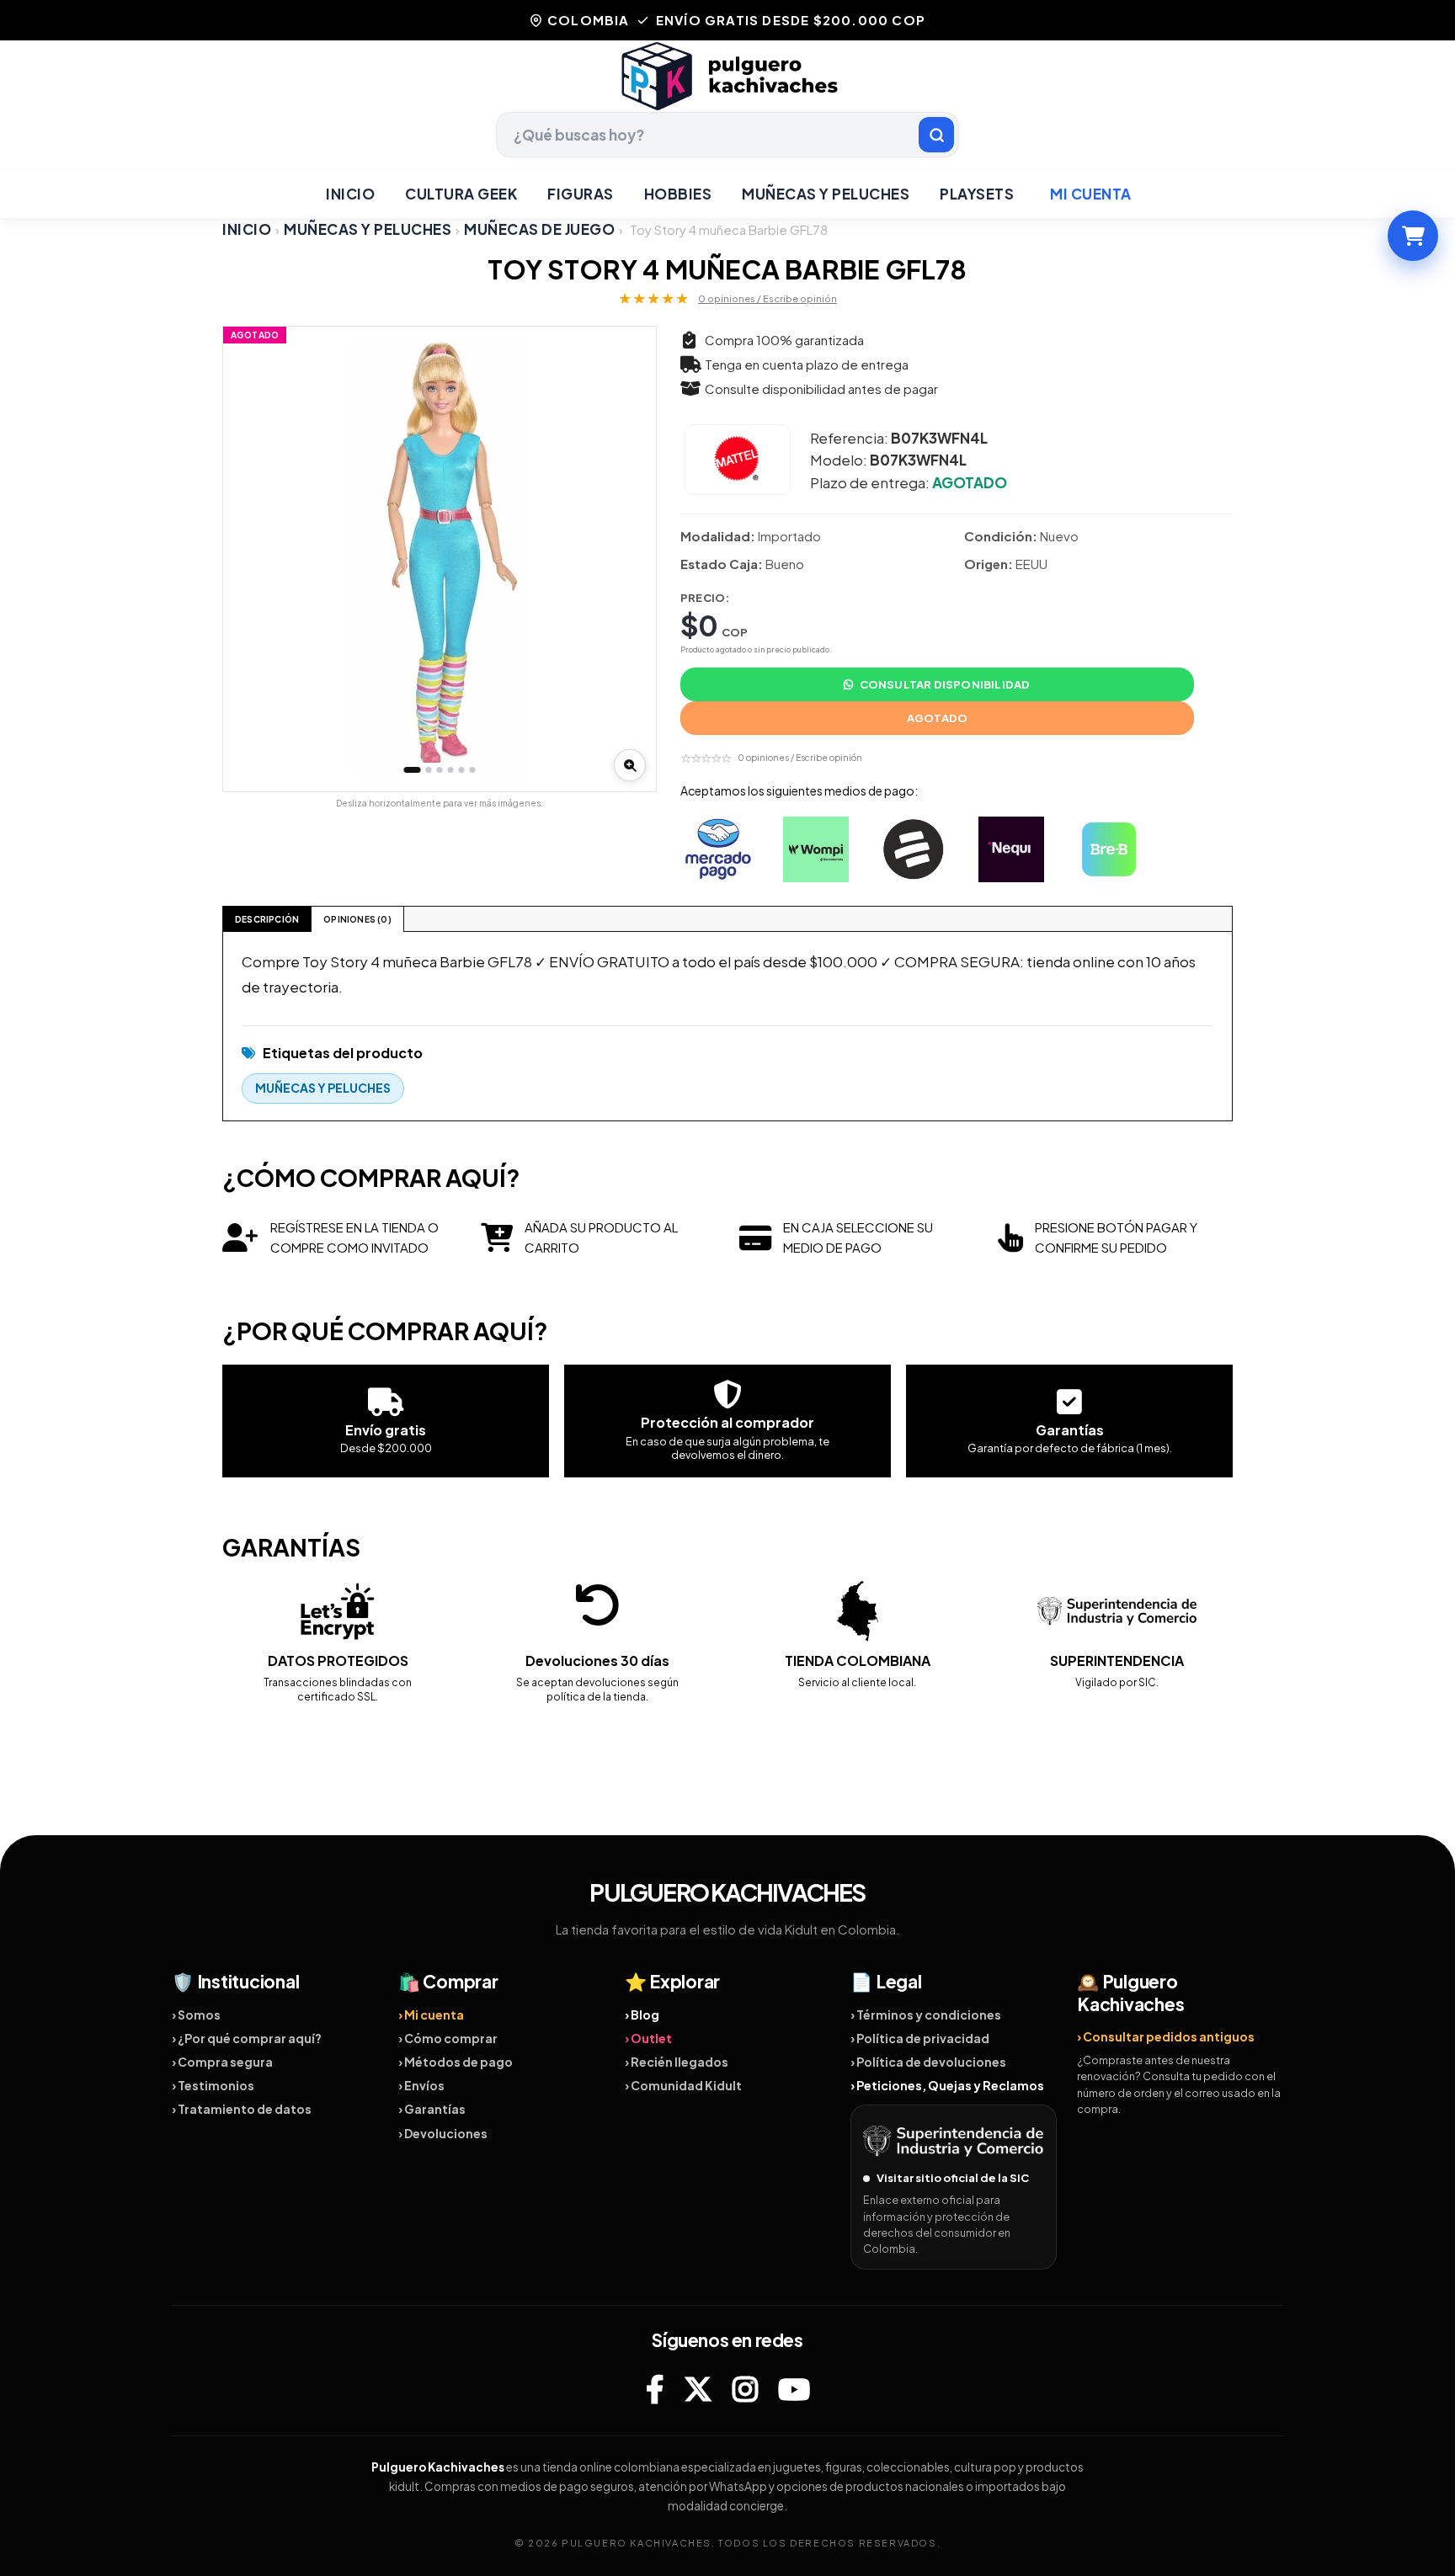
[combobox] (727, 135)
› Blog (642, 2014)
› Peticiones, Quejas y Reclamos (947, 2085)
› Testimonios (213, 2085)
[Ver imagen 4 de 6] (451, 770)
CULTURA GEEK (461, 194)
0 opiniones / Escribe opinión (767, 298)
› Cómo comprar (448, 2038)
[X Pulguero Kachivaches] (698, 2389)
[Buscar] (936, 135)
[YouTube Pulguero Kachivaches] (794, 2389)
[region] (440, 559)
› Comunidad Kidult (683, 2085)
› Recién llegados (677, 2062)
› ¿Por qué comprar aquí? (247, 2038)
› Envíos (421, 2085)
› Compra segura (222, 2062)
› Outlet (648, 2038)
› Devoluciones (443, 2133)
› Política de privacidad (920, 2038)
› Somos (196, 2014)
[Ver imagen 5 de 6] (462, 770)
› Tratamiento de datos (242, 2109)
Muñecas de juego (539, 229)
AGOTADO (937, 718)
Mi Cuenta (1091, 194)
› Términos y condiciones (926, 2014)
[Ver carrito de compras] (1413, 236)
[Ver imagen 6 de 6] (473, 770)
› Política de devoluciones (928, 2062)
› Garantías (432, 2109)
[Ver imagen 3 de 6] (440, 770)
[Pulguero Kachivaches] (727, 76)
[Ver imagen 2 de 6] (429, 770)
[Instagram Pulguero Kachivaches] (745, 2389)
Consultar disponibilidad (945, 684)
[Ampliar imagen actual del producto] (630, 765)
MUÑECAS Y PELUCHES (826, 194)
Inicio (350, 194)
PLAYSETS (977, 194)
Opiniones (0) (357, 919)
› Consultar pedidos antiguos (1166, 2036)
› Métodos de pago (456, 2062)
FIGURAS (581, 194)
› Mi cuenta (431, 2014)
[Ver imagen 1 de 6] (413, 770)
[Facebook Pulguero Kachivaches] (655, 2389)
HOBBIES (678, 194)
